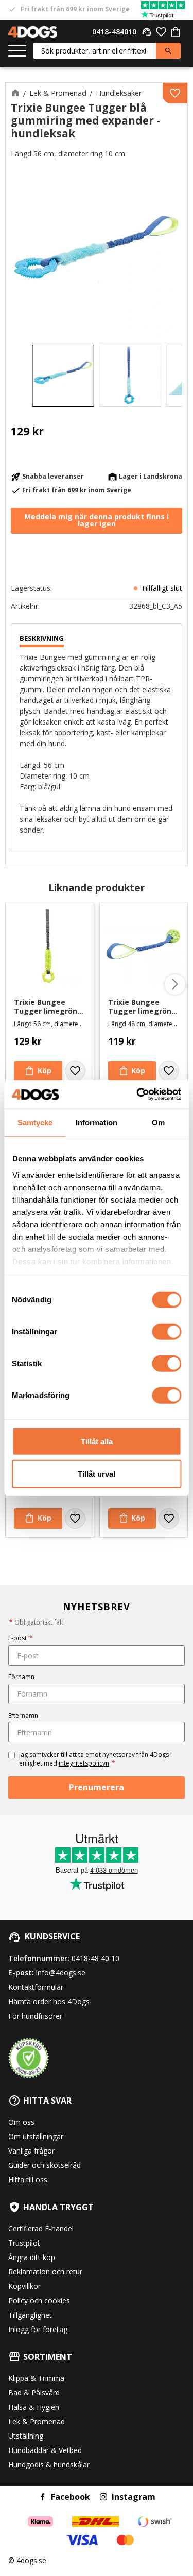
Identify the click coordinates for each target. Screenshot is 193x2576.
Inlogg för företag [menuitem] (38, 2329)
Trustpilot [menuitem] (24, 2243)
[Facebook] (43, 2497)
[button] (17, 51)
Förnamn (21, 1677)
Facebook (71, 2497)
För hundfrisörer (35, 2016)
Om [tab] (158, 1122)
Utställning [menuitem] (26, 2436)
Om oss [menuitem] (21, 2122)
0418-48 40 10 (95, 1958)
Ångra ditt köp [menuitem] (32, 2257)
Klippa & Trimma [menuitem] (36, 2378)
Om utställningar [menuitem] (36, 2136)
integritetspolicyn (84, 1763)
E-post (21, 1638)
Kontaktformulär (36, 1987)
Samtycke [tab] (35, 1122)
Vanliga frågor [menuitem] (31, 2151)
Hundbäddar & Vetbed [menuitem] (45, 2450)
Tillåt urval (97, 1474)
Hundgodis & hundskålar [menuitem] (49, 2465)
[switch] (166, 1332)
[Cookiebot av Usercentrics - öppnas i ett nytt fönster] (137, 1095)
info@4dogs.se (61, 1973)
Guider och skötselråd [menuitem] (45, 2165)
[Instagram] (103, 2497)
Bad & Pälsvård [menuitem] (34, 2393)
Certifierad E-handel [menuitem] (41, 2228)
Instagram (134, 2497)
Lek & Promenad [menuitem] (37, 2421)
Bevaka (97, 521)
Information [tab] (97, 1122)
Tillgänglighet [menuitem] (30, 2315)
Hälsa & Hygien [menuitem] (34, 2407)
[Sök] (168, 51)
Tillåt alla (97, 1442)
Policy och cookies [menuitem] (39, 2300)
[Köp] (38, 1071)
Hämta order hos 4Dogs (49, 2001)
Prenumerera (97, 1787)
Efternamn (23, 1715)
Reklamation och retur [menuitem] (45, 2272)
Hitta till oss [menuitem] (28, 2180)
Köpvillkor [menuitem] (24, 2286)
